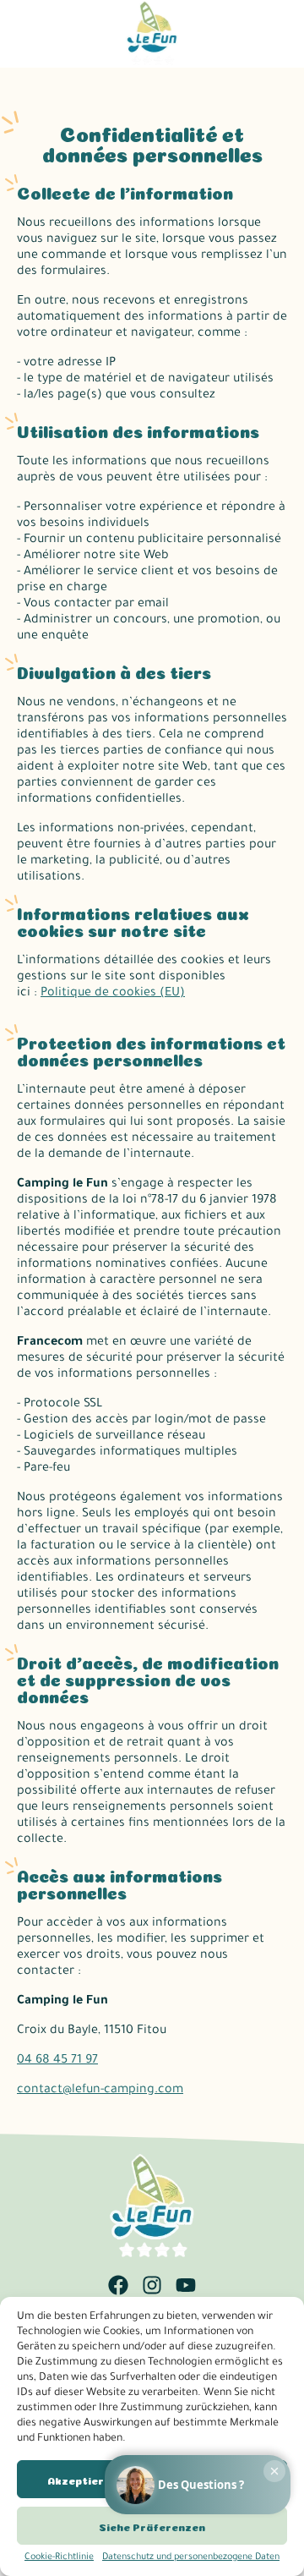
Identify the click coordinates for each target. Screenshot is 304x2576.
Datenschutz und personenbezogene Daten (191, 2557)
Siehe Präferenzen (152, 2526)
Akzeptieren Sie (92, 2480)
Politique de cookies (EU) (113, 994)
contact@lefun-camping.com (100, 2091)
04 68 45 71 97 (57, 2061)
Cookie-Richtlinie (59, 2557)
